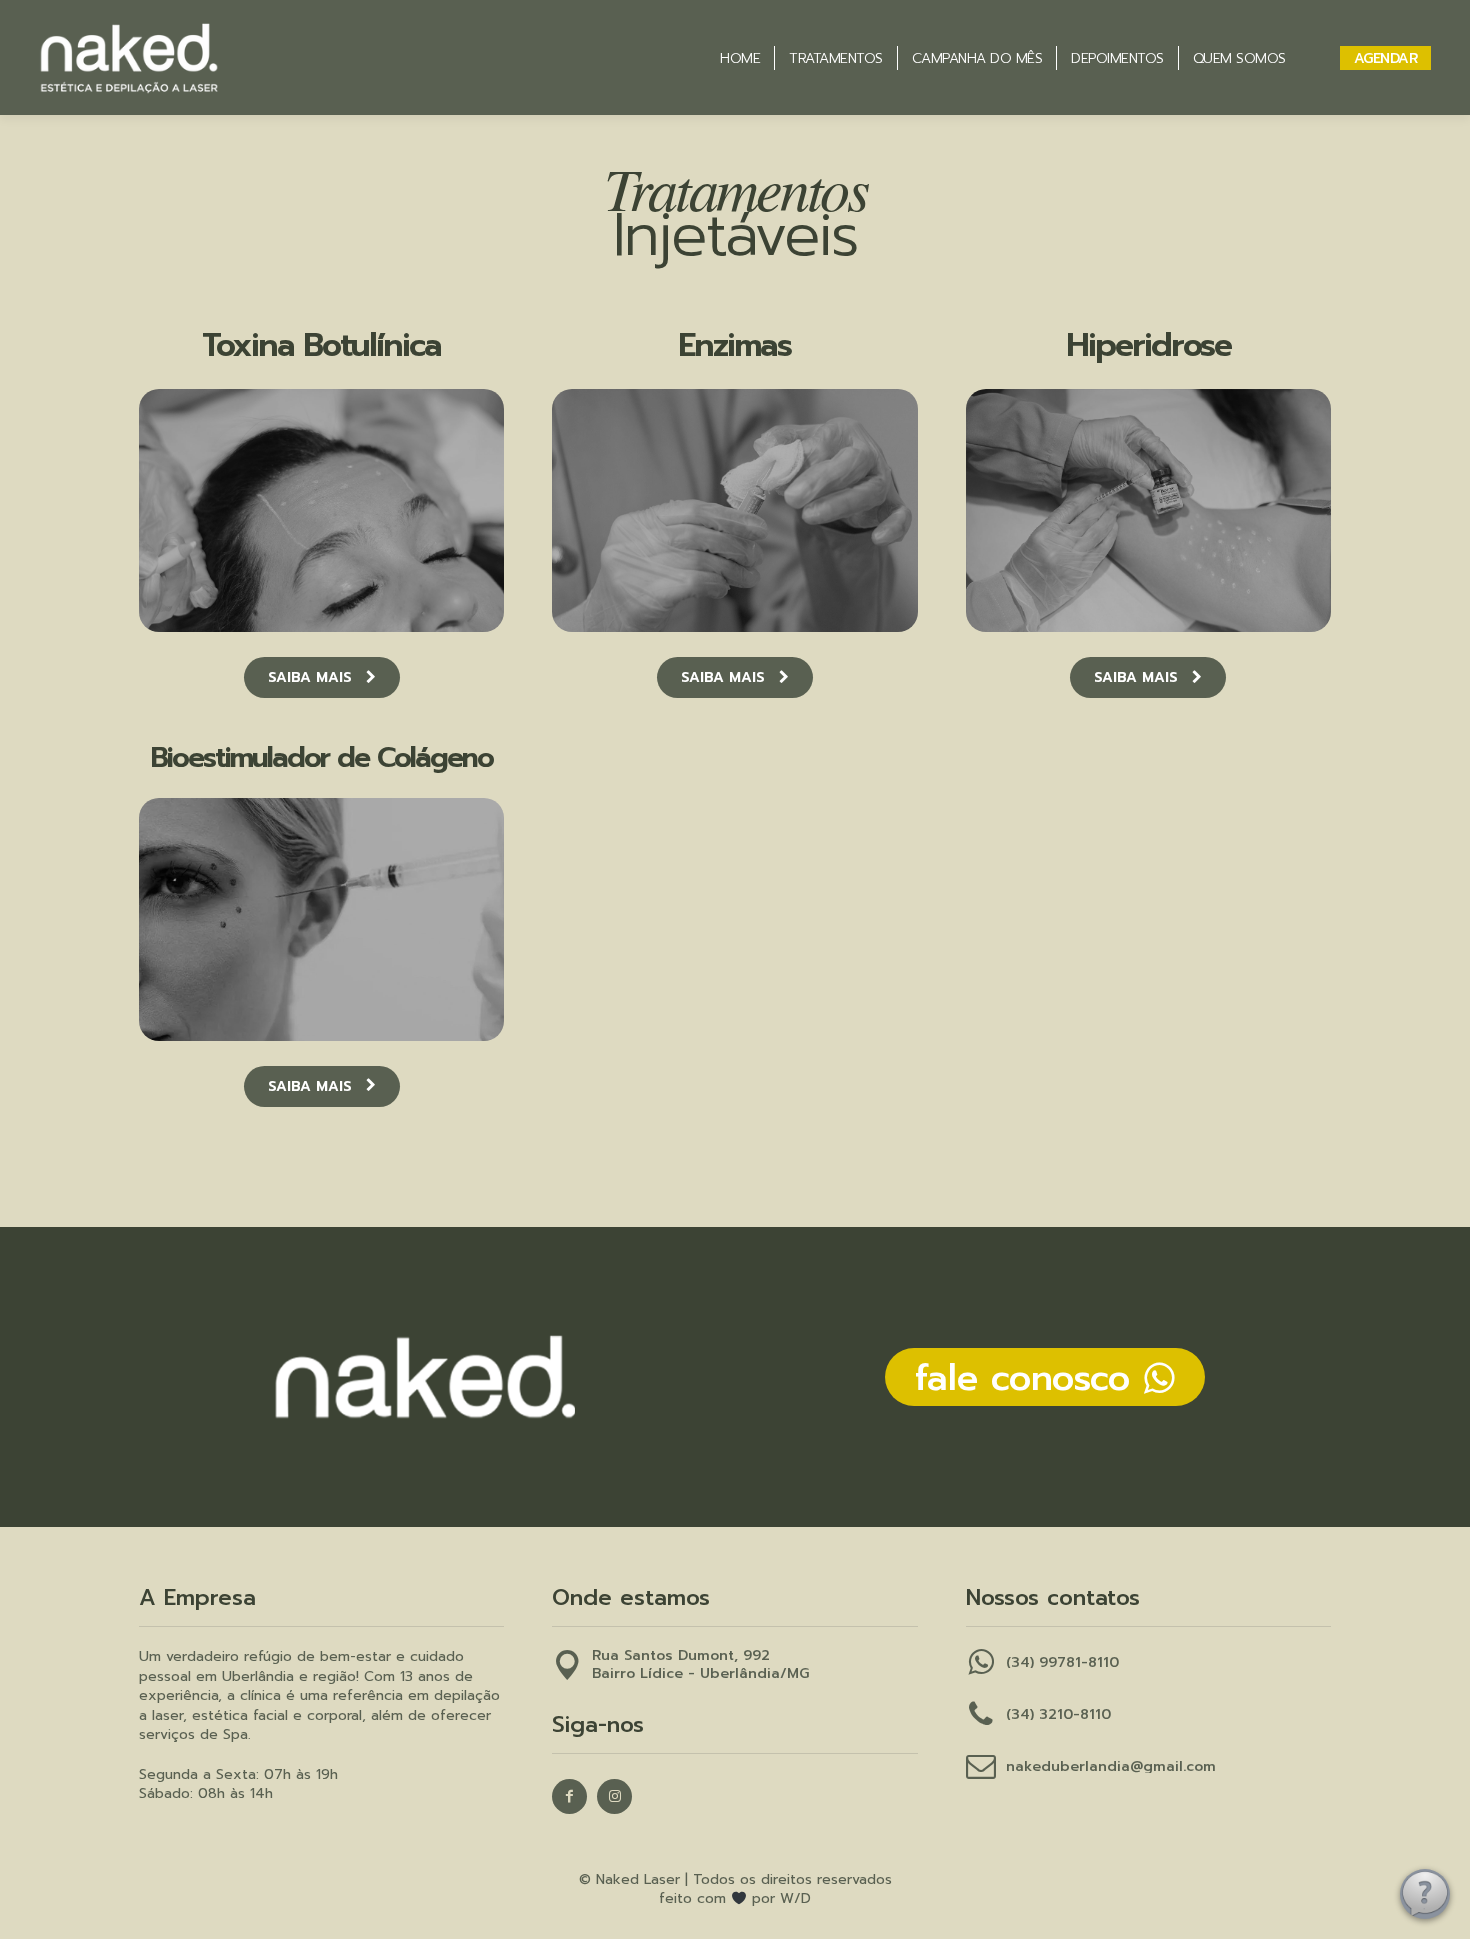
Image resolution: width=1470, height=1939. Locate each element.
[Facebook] (569, 1796)
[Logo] (195, 57)
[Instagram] (614, 1796)
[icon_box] (680, 1678)
